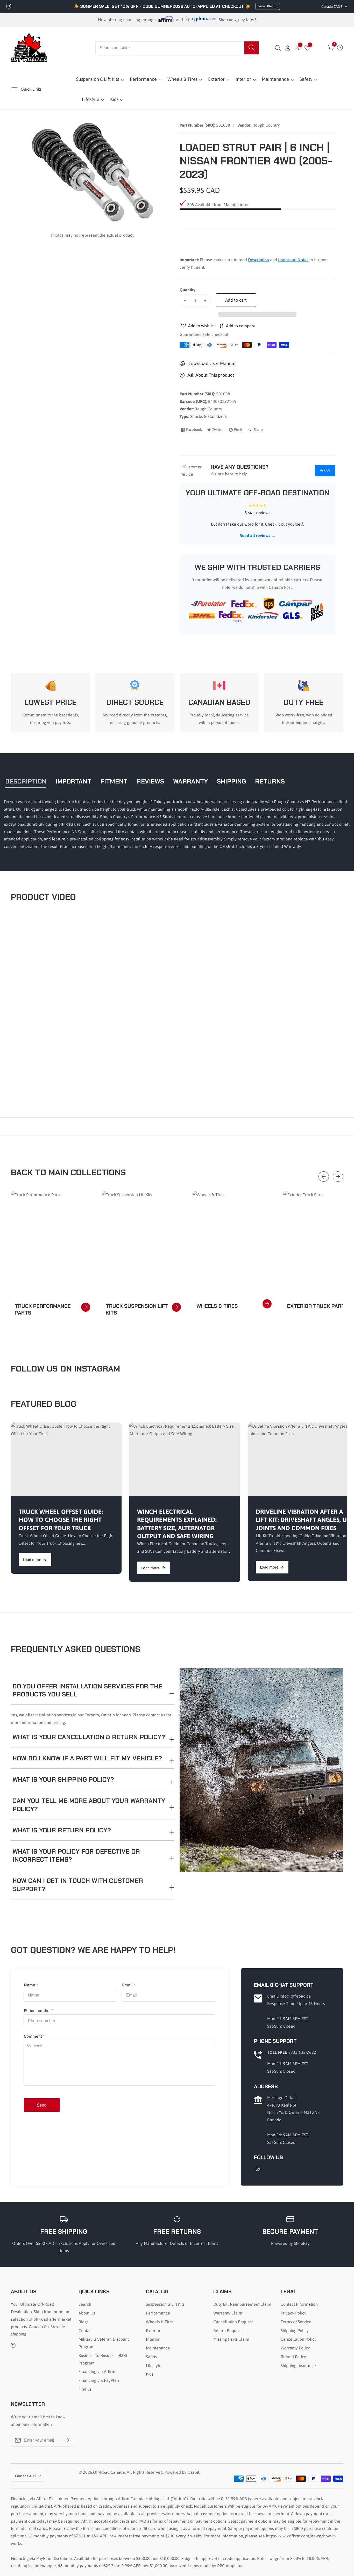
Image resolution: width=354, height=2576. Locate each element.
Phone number (39, 2011)
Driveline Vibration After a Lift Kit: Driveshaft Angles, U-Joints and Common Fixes (302, 1520)
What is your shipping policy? (63, 1779)
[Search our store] (252, 48)
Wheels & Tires (182, 79)
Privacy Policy (293, 2313)
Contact (86, 2331)
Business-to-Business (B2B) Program (103, 2359)
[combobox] (177, 48)
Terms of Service (296, 2322)
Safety (306, 79)
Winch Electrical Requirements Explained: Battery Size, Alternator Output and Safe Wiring (177, 1524)
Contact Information (299, 2304)
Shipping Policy (295, 2331)
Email (129, 1985)
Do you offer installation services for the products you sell (87, 1690)
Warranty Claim (228, 2313)
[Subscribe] (67, 2440)
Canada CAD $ (332, 7)
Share (258, 430)
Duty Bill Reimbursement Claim (242, 2304)
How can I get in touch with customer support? (78, 1885)
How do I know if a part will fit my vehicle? (87, 1758)
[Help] (340, 48)
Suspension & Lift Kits (98, 79)
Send (42, 2105)
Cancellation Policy (299, 2339)
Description (259, 260)
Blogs (84, 2322)
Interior (243, 79)
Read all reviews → (257, 535)
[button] (257, 314)
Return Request (228, 2331)
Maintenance (275, 79)
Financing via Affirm (97, 2371)
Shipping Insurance (298, 2365)
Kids (114, 99)
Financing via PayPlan (99, 2380)
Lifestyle (91, 99)
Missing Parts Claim (231, 2339)
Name (31, 1985)
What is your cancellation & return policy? (89, 1737)
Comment (34, 2036)
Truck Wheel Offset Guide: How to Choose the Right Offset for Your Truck (61, 1520)
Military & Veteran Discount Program (104, 2343)
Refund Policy (293, 2357)
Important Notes (293, 260)
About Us (87, 2313)
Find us (85, 2389)
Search (85, 2304)
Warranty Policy (295, 2348)
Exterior (216, 79)
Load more (32, 1560)
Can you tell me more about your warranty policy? (89, 1805)
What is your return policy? (62, 1830)
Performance (143, 79)
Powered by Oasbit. (182, 2472)
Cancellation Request (233, 2322)
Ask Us (325, 470)
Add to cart (236, 300)
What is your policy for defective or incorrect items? (76, 1855)
